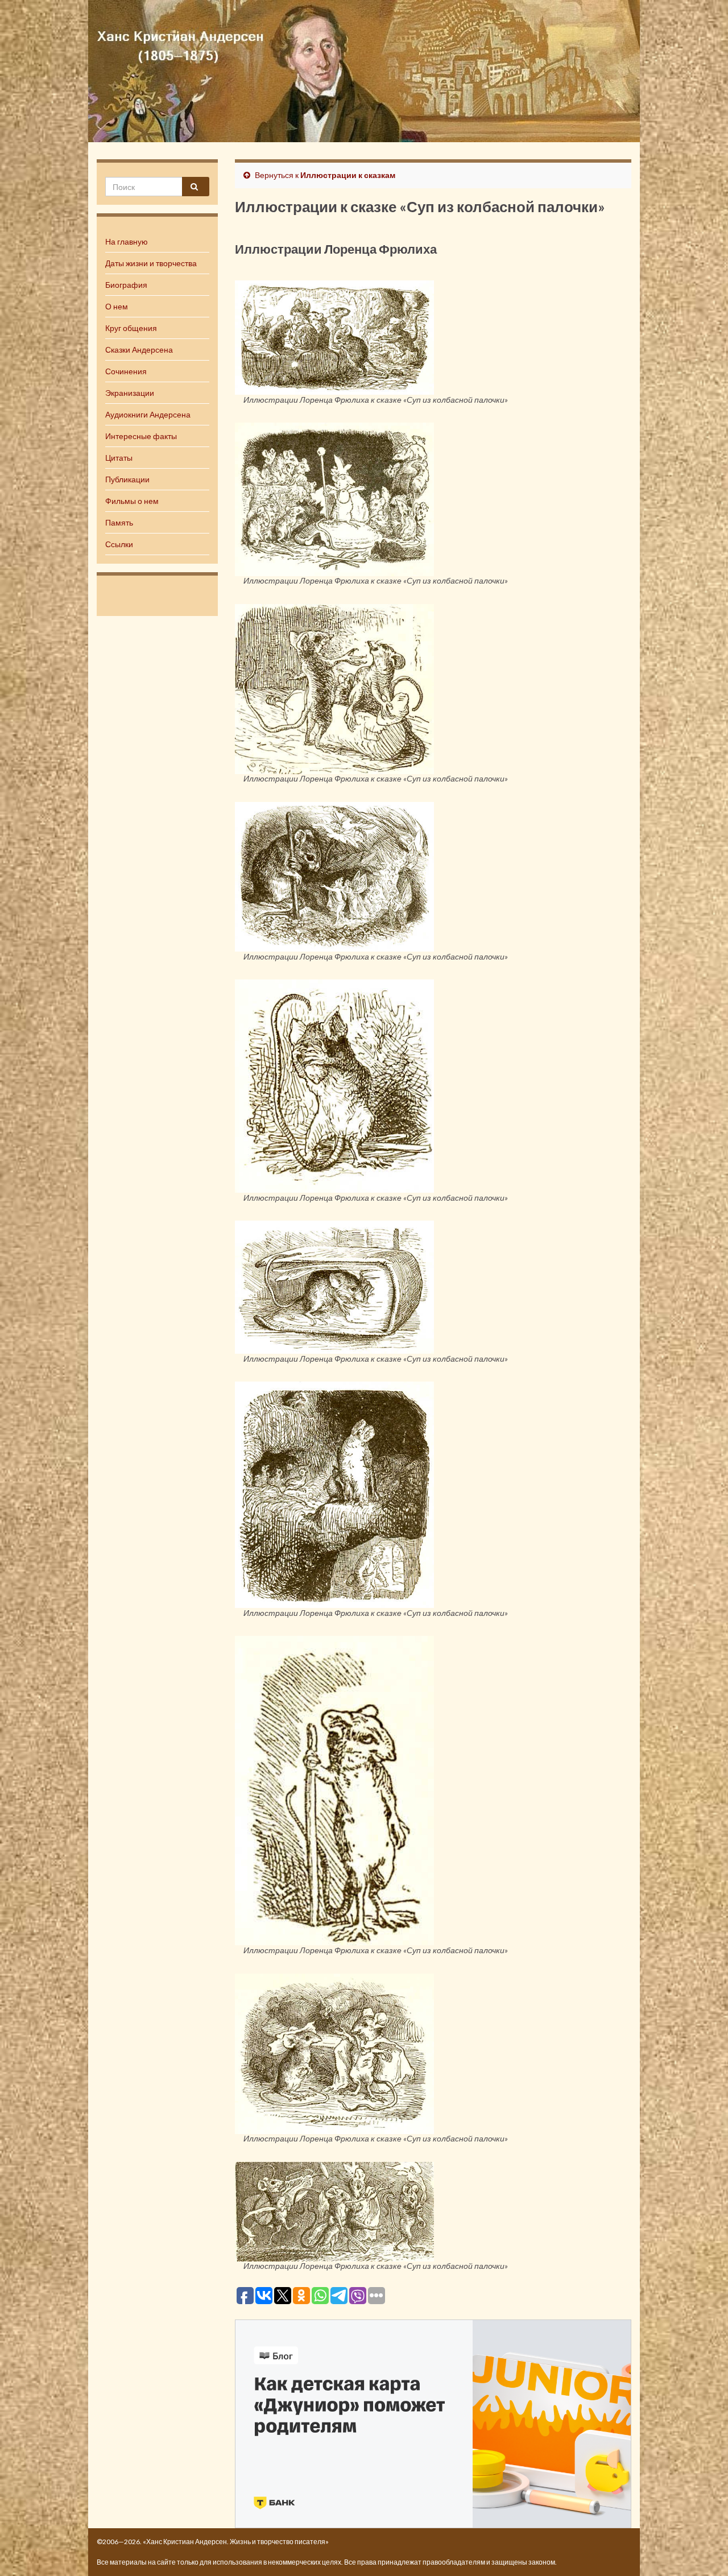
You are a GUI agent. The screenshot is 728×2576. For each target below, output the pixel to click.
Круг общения (131, 328)
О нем (117, 306)
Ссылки (119, 544)
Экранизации (130, 393)
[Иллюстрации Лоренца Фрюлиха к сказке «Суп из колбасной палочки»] (334, 336)
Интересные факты (141, 436)
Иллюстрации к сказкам (348, 175)
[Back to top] (702, 2550)
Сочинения (126, 371)
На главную (127, 241)
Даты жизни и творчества (151, 263)
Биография (126, 285)
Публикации (127, 479)
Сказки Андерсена (139, 350)
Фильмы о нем (132, 501)
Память (119, 522)
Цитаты (119, 458)
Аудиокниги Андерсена (148, 414)
